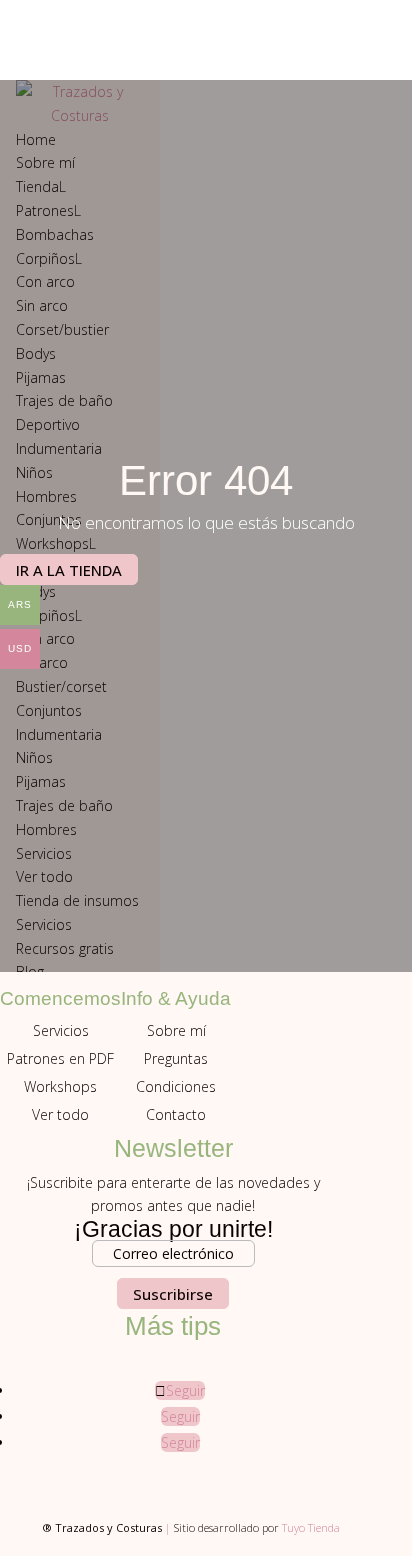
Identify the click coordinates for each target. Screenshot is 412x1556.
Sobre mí (176, 1030)
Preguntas (176, 1058)
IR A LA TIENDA (69, 570)
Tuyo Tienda (311, 1527)
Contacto (176, 1114)
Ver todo (60, 1114)
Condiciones (176, 1086)
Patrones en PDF (60, 1058)
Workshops (60, 1086)
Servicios (61, 1030)
